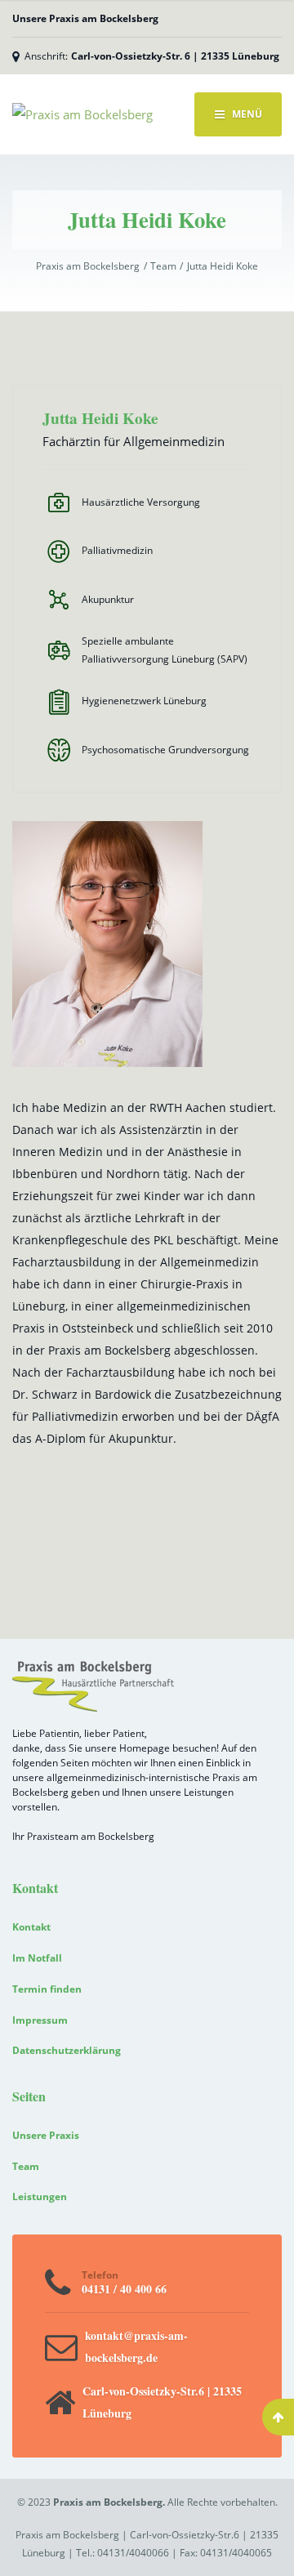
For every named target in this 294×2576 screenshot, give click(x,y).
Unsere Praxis (46, 2135)
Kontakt (31, 1927)
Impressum (40, 2020)
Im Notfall (37, 1958)
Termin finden (47, 1989)
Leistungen (40, 2197)
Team (26, 2166)
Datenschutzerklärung (67, 2050)
